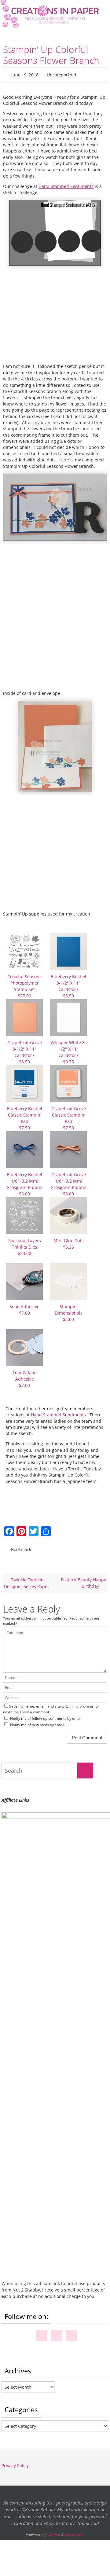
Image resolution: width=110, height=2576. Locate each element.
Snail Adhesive (24, 1308)
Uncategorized (62, 74)
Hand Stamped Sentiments (66, 185)
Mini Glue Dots (69, 1242)
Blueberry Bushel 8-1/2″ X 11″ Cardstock (68, 985)
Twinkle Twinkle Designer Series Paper (27, 1580)
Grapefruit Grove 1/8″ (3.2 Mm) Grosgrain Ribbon (68, 1183)
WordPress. (75, 2532)
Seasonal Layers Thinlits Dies (25, 1245)
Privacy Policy (15, 2463)
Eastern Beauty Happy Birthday (83, 1580)
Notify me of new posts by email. (38, 1722)
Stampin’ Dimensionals (69, 1311)
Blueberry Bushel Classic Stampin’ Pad (24, 1117)
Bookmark (21, 1547)
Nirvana (53, 2532)
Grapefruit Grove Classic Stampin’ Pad (69, 1117)
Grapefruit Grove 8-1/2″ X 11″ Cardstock (25, 1051)
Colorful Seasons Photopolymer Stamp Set (24, 985)
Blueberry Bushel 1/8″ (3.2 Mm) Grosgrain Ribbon (24, 1183)
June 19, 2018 (25, 74)
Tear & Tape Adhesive (25, 1377)
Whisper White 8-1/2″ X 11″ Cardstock (68, 1051)
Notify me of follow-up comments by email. (46, 1716)
